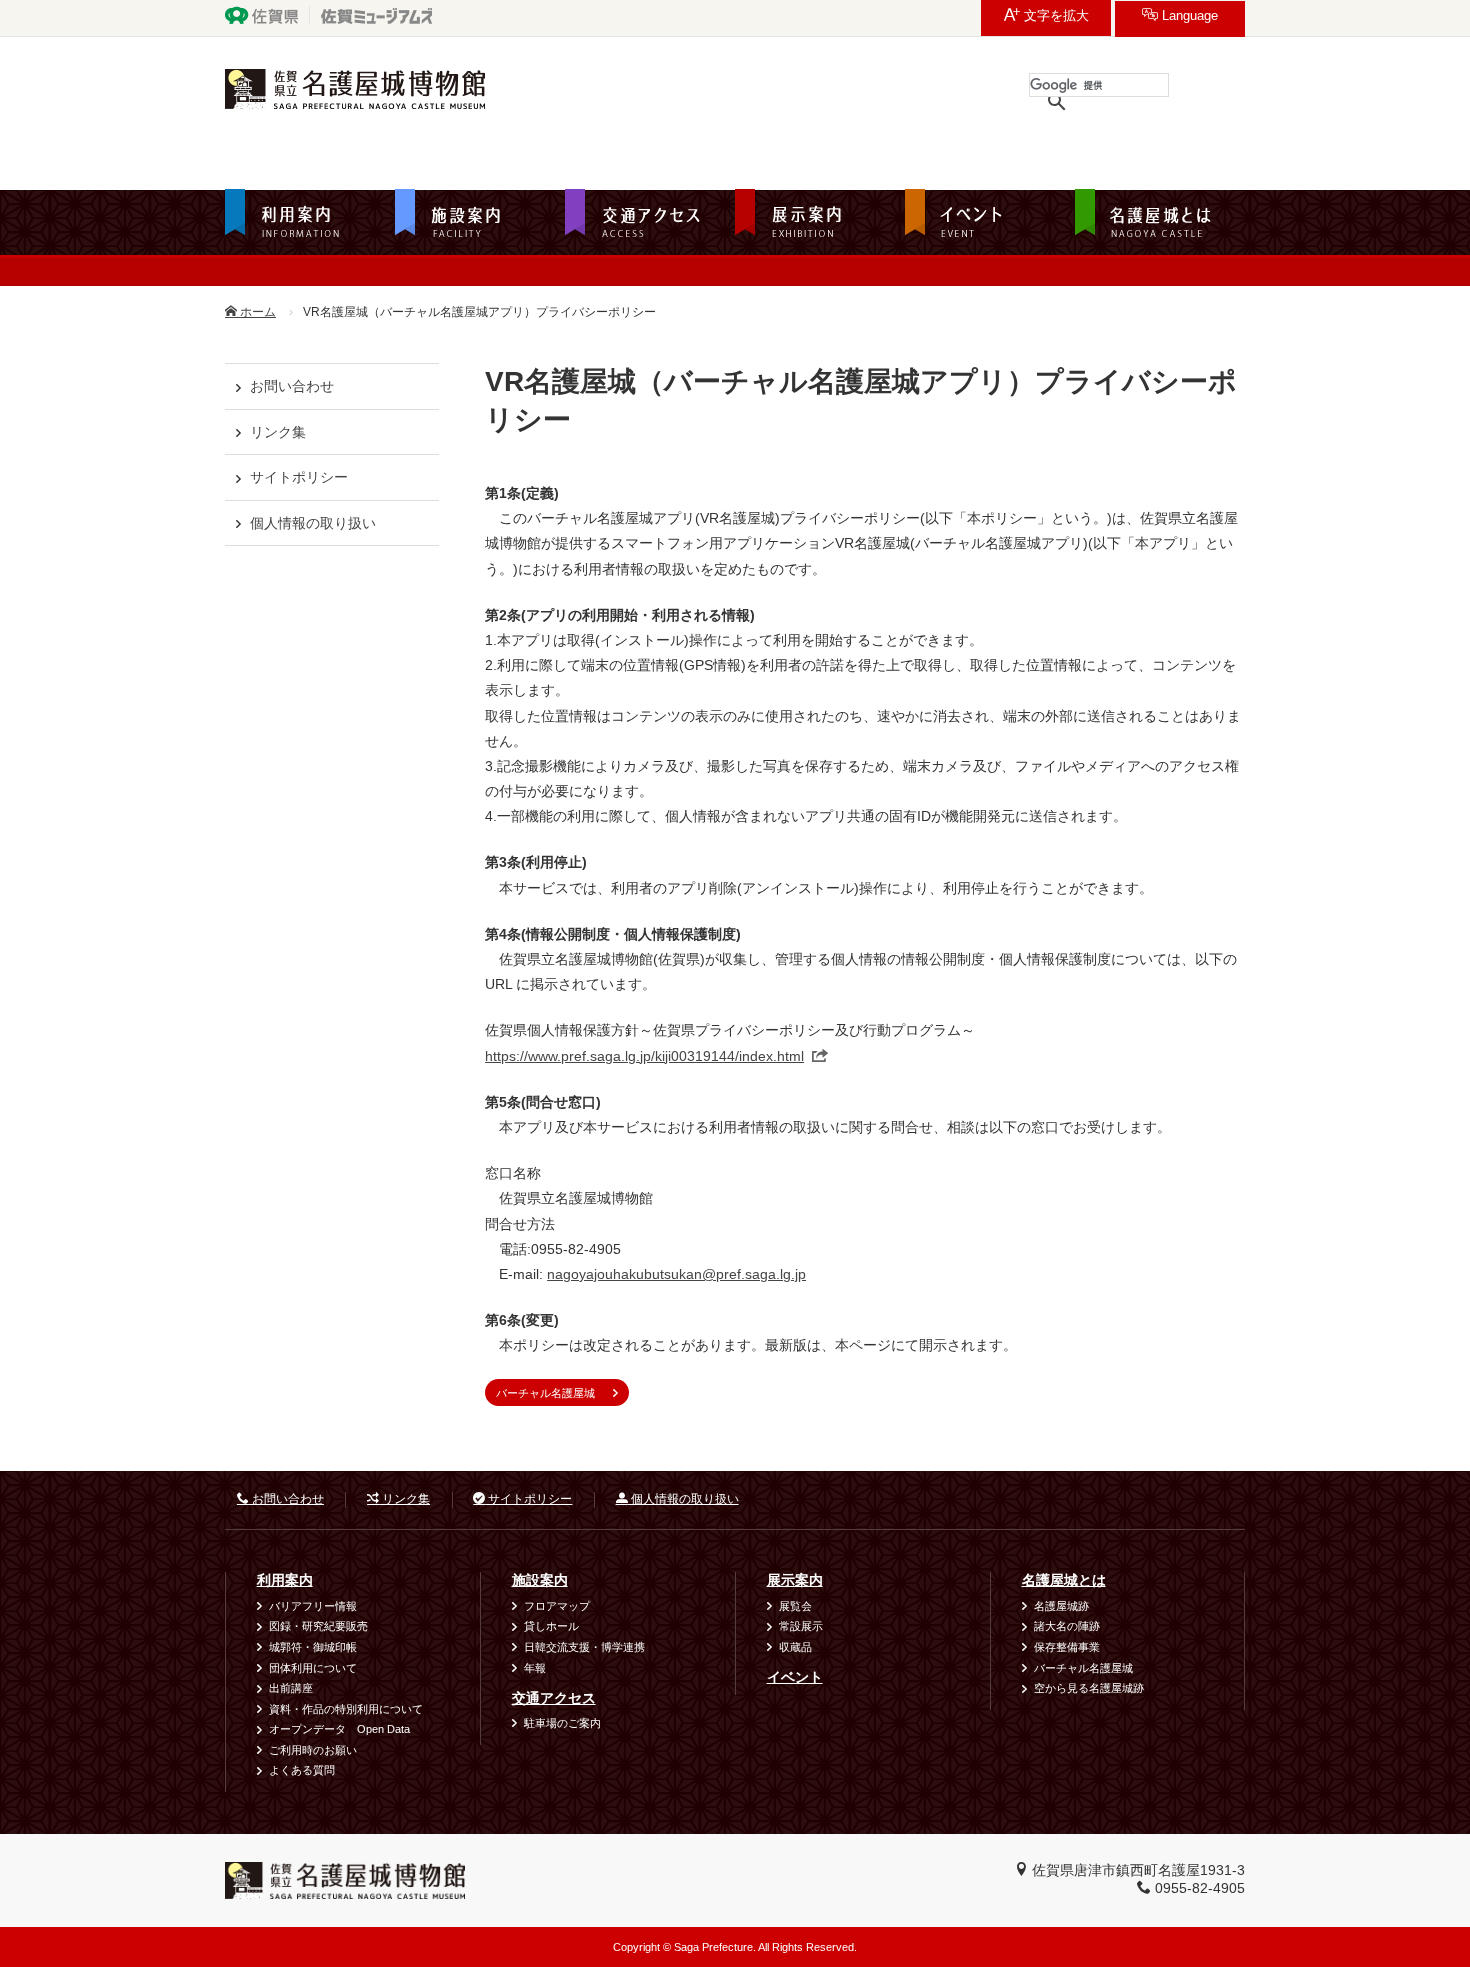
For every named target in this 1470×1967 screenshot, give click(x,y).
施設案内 (540, 1580)
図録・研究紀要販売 (318, 1626)
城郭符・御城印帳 (313, 1647)
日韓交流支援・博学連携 (584, 1647)
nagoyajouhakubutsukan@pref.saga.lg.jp (676, 1274)
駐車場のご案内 (562, 1723)
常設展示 (801, 1626)
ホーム (256, 312)
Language (1188, 16)
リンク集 (278, 432)
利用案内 (285, 1580)
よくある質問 (302, 1770)
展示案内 (795, 1580)
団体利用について (313, 1668)
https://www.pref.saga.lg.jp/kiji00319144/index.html (644, 1056)
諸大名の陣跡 (1067, 1626)
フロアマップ (557, 1606)
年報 (535, 1668)
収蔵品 (795, 1647)
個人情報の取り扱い (313, 523)
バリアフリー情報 (313, 1606)
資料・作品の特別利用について (346, 1709)
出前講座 (291, 1688)
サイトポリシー (299, 477)
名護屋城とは (1064, 1580)
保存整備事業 (1067, 1647)
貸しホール (551, 1626)
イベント (795, 1677)
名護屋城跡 (1061, 1606)
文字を (1054, 16)
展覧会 (795, 1606)
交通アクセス (554, 1698)
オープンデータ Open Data (339, 1729)
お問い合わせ (292, 386)
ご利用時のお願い (313, 1750)
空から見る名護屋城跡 (1089, 1688)
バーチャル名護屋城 (545, 1393)
